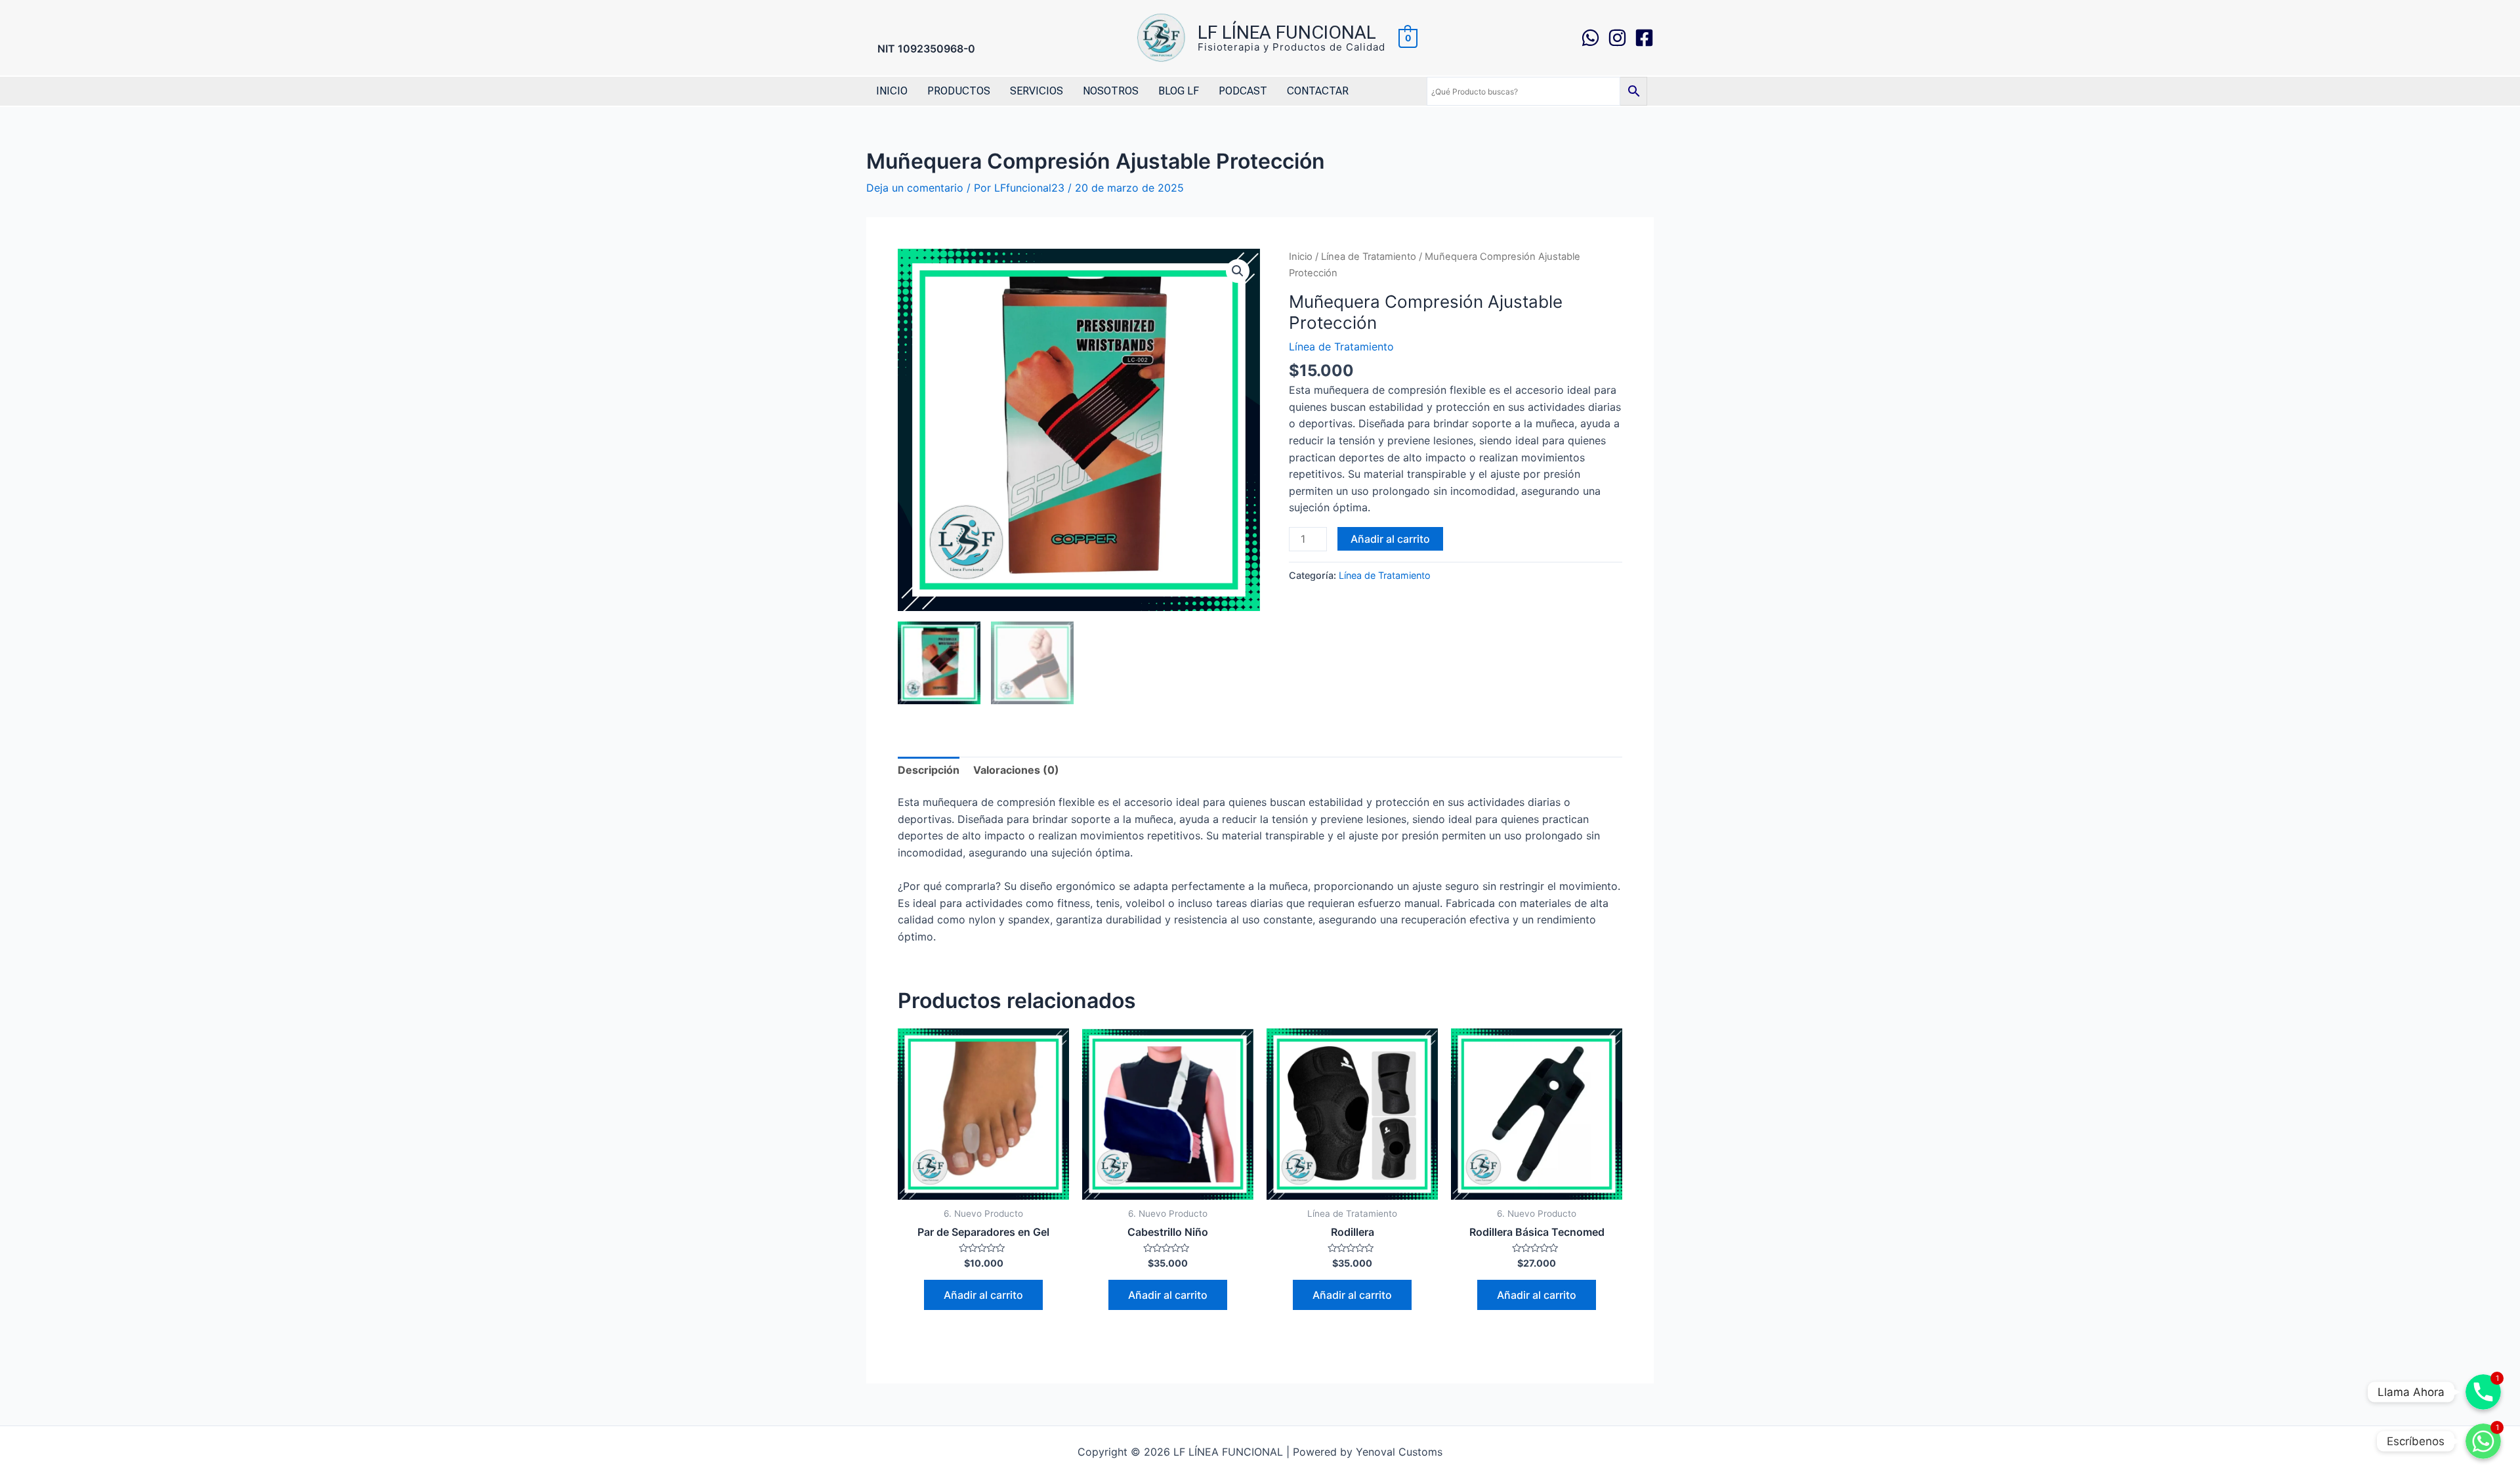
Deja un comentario (915, 188)
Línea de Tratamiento (1369, 257)
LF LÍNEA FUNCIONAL (1287, 32)
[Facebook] (1644, 38)
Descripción (929, 770)
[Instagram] (1617, 38)
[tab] (929, 771)
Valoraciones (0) (1016, 770)
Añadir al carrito (1390, 539)
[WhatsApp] (1590, 38)
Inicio (1301, 257)
